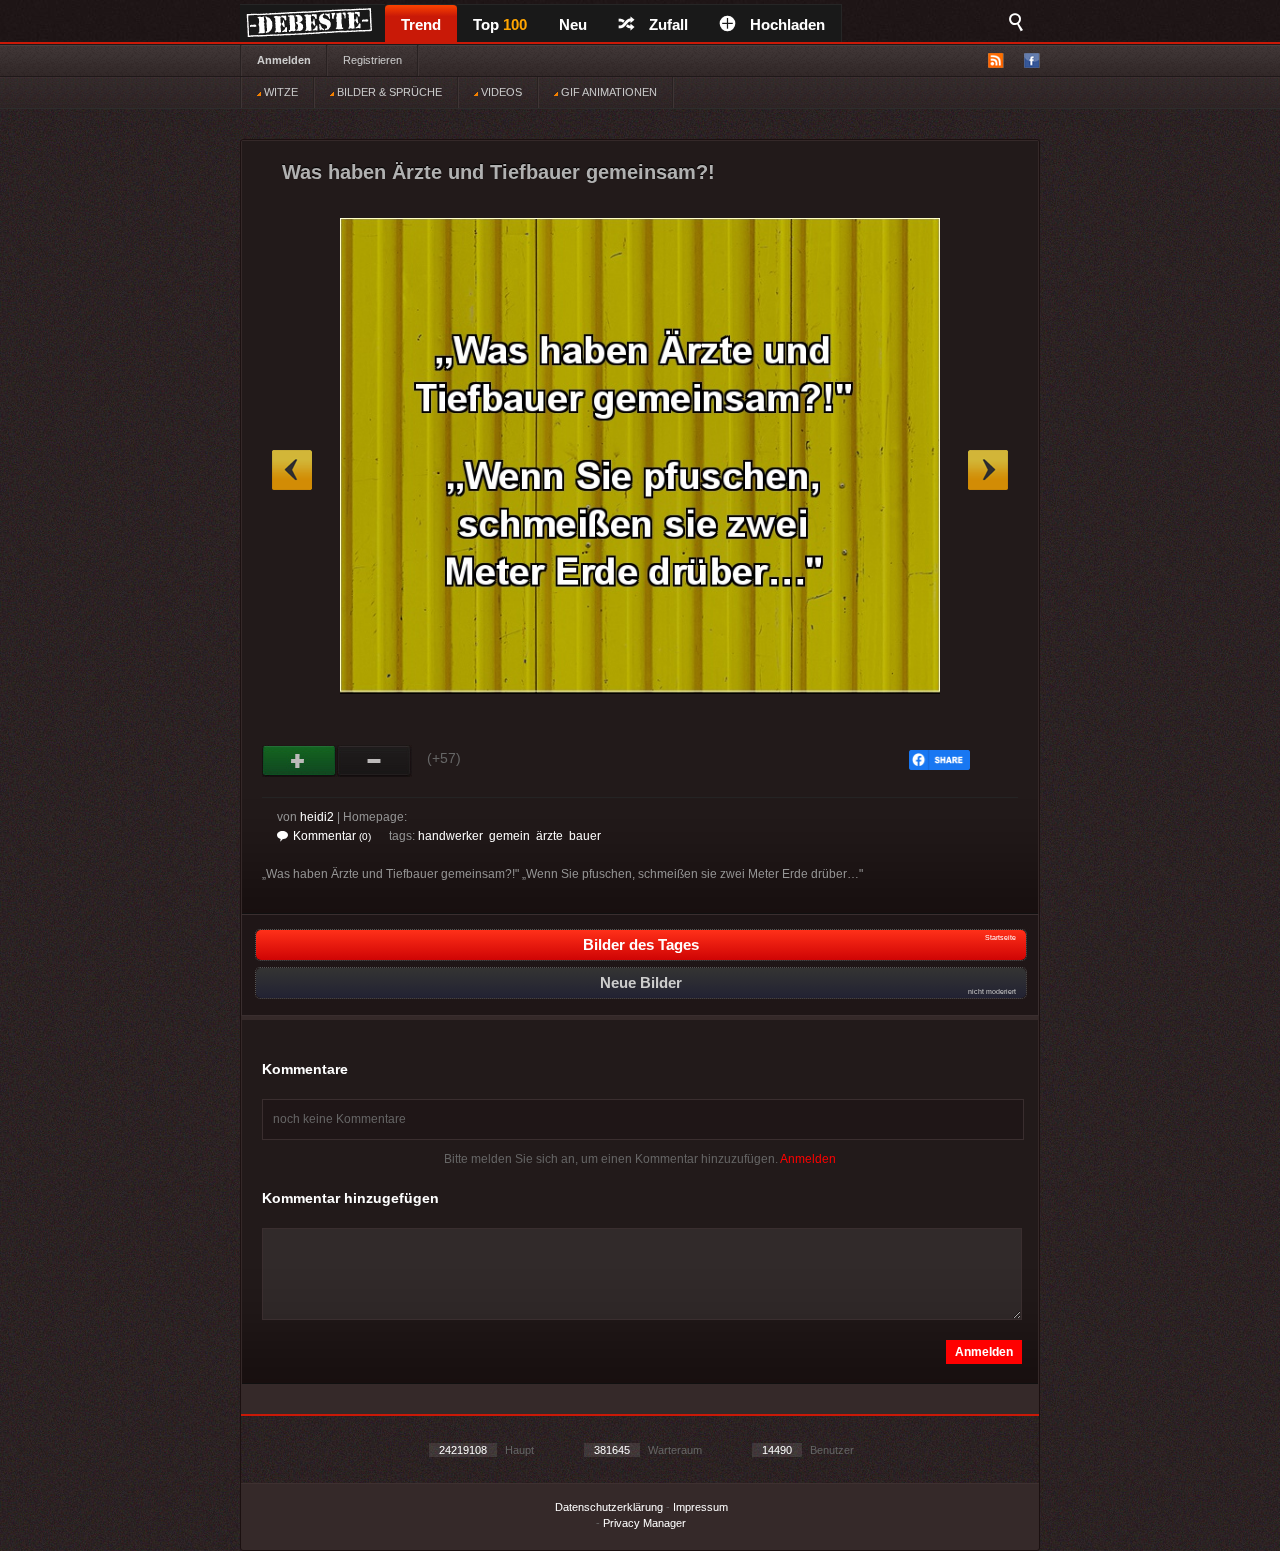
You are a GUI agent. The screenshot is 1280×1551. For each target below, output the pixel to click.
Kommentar (332, 836)
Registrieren (372, 60)
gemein (509, 836)
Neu (573, 24)
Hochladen (787, 24)
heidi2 (317, 817)
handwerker (450, 836)
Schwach (374, 761)
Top (500, 24)
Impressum (700, 1507)
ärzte (549, 836)
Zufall (668, 24)
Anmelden (284, 60)
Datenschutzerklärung (609, 1507)
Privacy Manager (644, 1523)
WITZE (279, 92)
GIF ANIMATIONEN (607, 92)
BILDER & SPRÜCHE (388, 92)
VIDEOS (500, 92)
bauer (585, 836)
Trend (421, 24)
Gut (299, 761)
